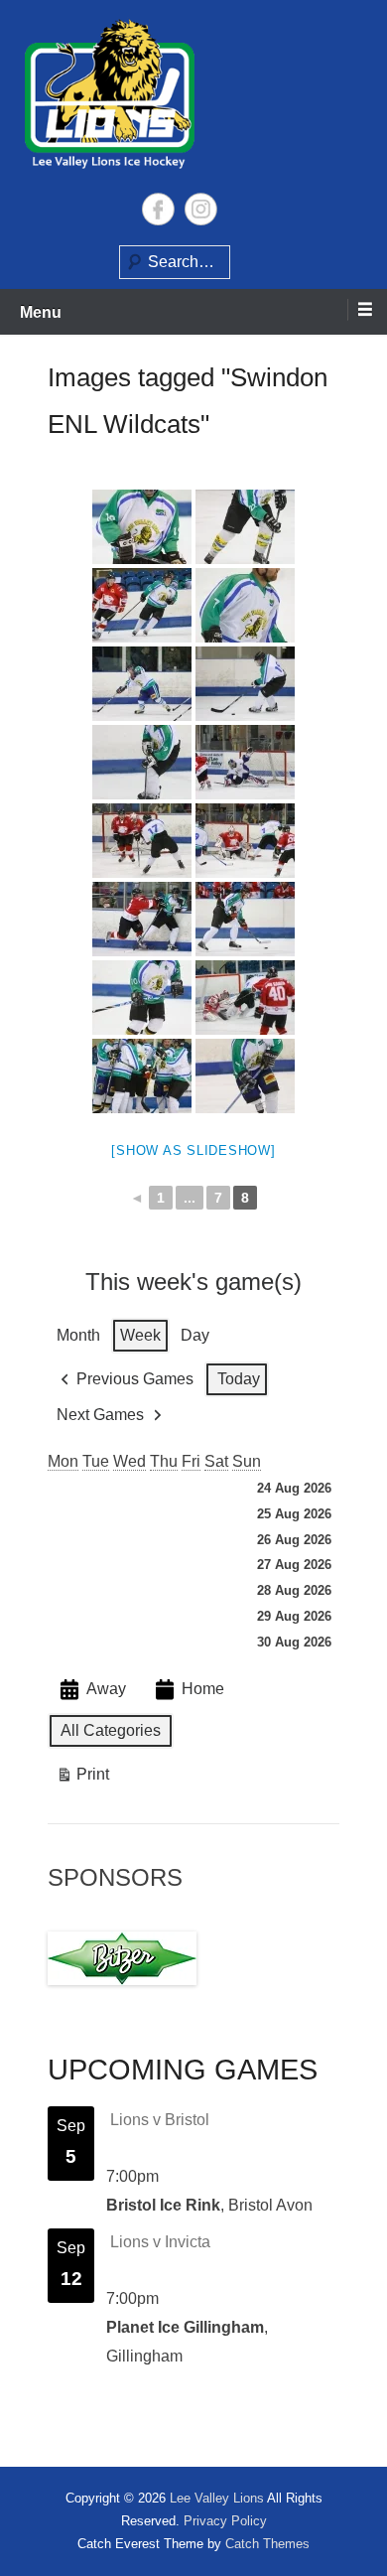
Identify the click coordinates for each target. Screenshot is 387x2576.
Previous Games (135, 1379)
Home (203, 1689)
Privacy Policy (225, 2521)
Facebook (158, 209)
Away (106, 1689)
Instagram (201, 209)
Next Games (100, 1415)
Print (82, 1779)
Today (239, 1379)
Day (195, 1335)
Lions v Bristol (160, 2120)
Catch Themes (267, 2544)
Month (78, 1335)
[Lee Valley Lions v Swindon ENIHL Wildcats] (142, 527)
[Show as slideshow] (193, 1150)
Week (140, 1335)
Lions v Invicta (160, 2242)
